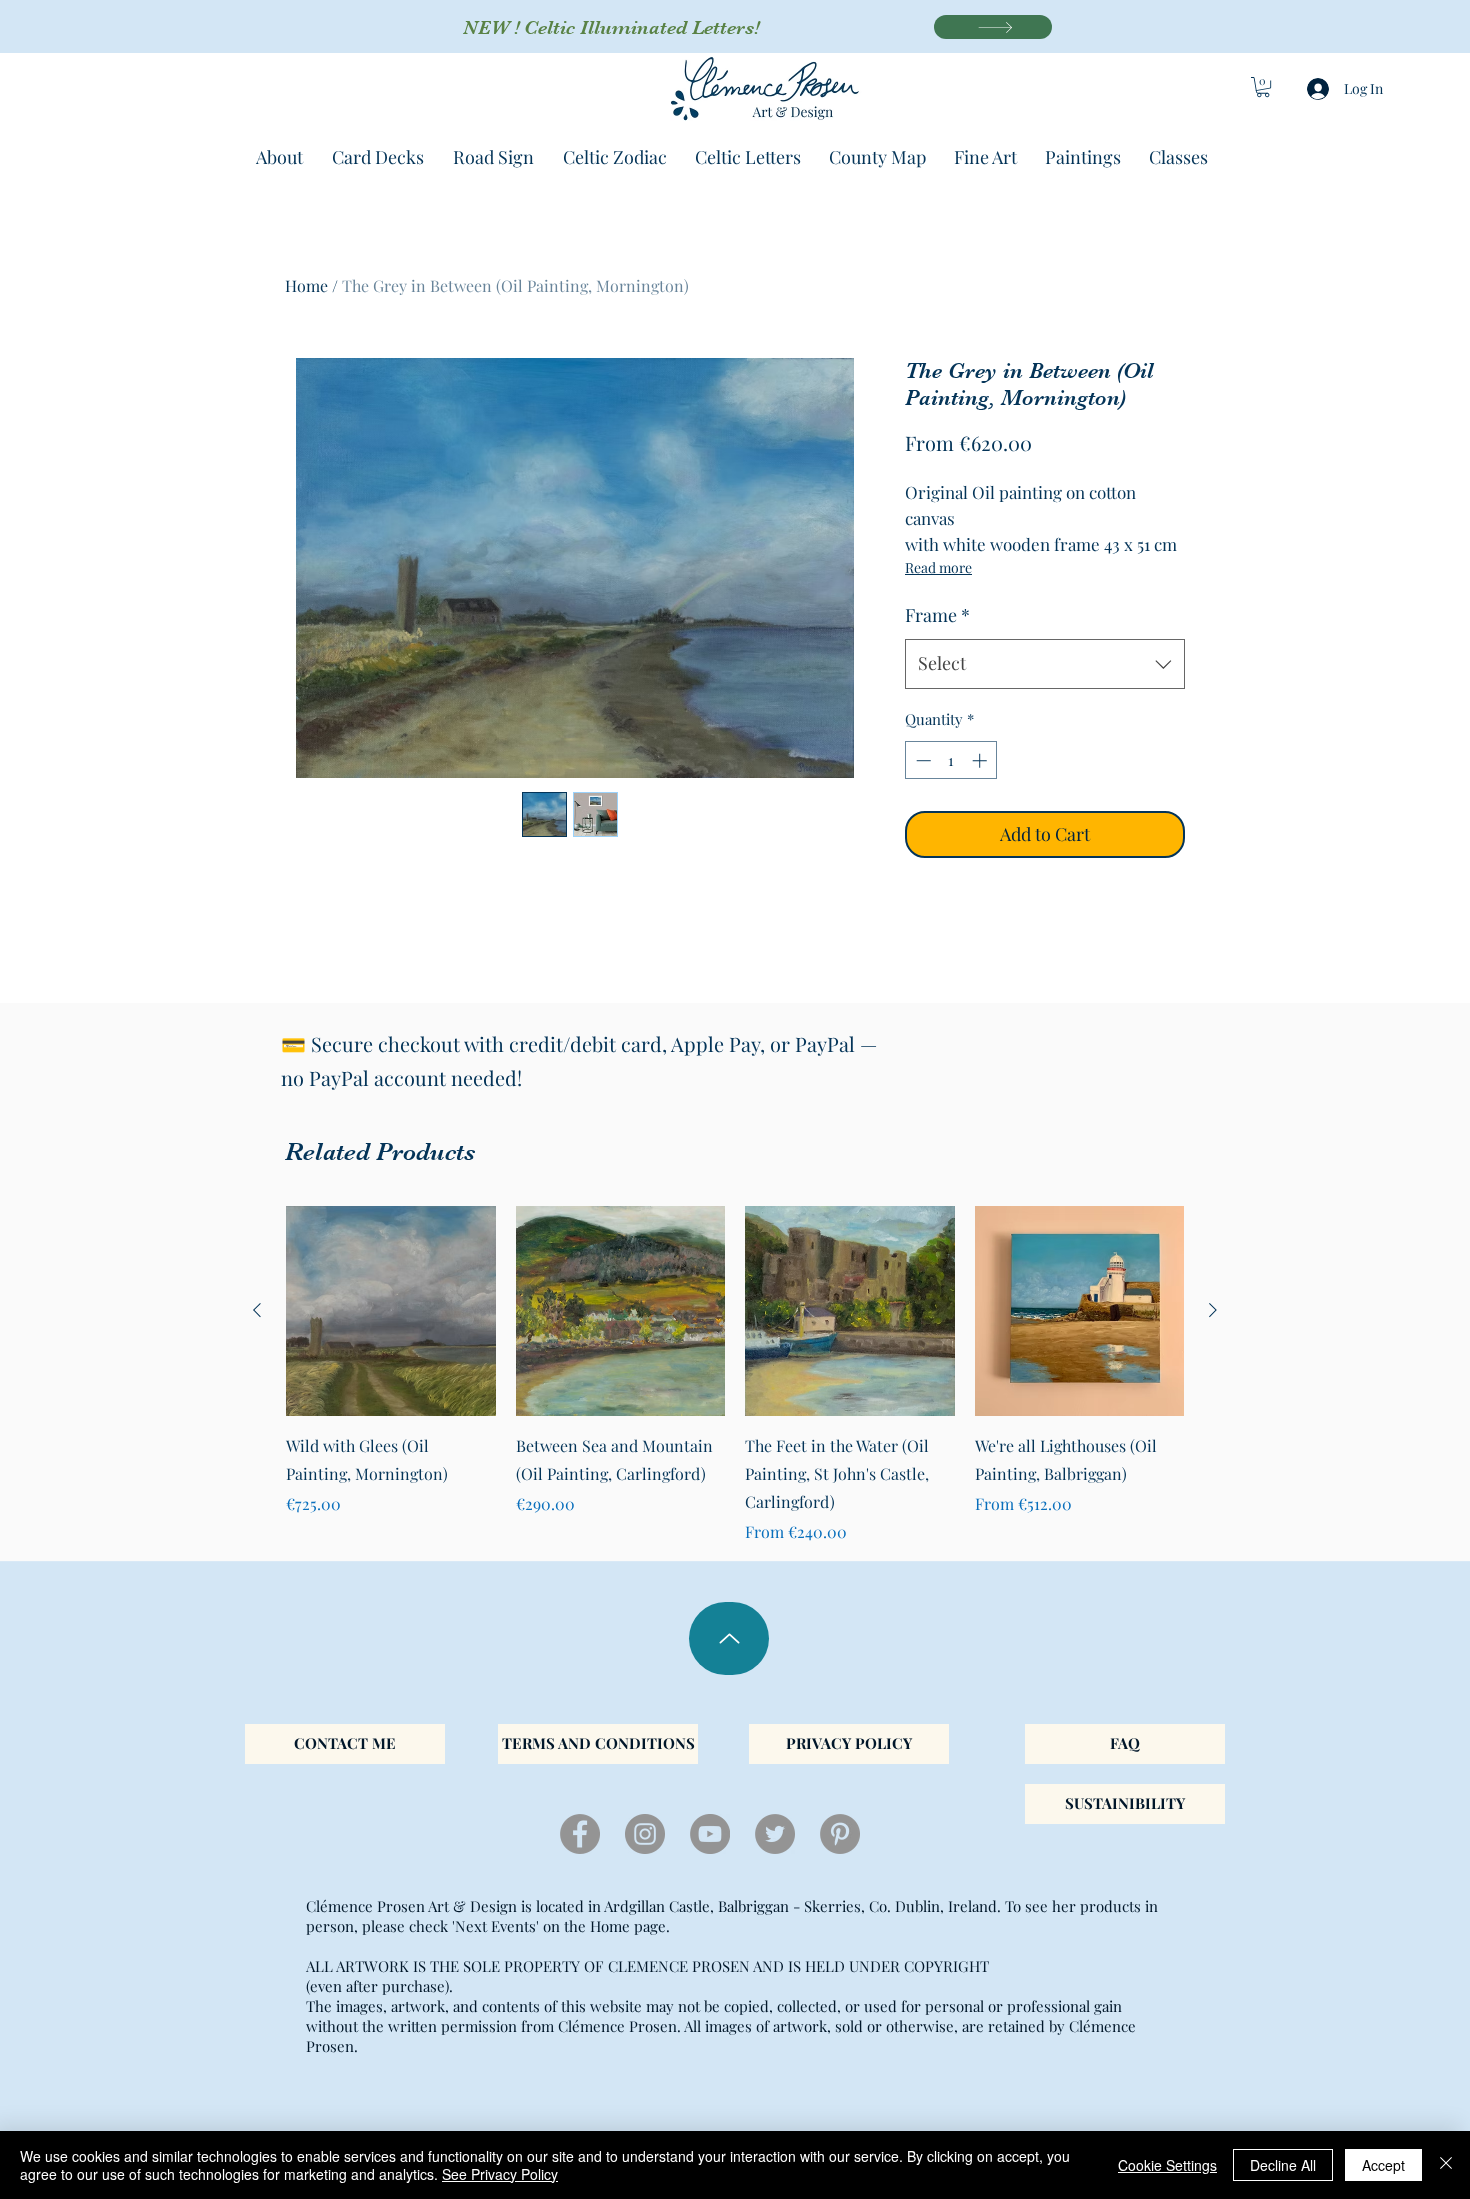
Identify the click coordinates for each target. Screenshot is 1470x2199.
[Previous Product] (257, 1310)
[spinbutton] (951, 760)
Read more (938, 567)
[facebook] (580, 1834)
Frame (937, 615)
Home (306, 285)
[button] (1263, 87)
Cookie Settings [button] (1167, 2165)
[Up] (729, 1638)
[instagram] (645, 1834)
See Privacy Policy (500, 2174)
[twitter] (775, 1834)
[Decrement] (921, 760)
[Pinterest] (840, 1834)
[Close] (1446, 2165)
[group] (735, 1375)
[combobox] (1045, 664)
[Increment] (981, 760)
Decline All (1283, 2165)
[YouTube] (710, 1834)
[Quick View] (391, 1311)
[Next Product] (1213, 1310)
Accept (1383, 2165)
